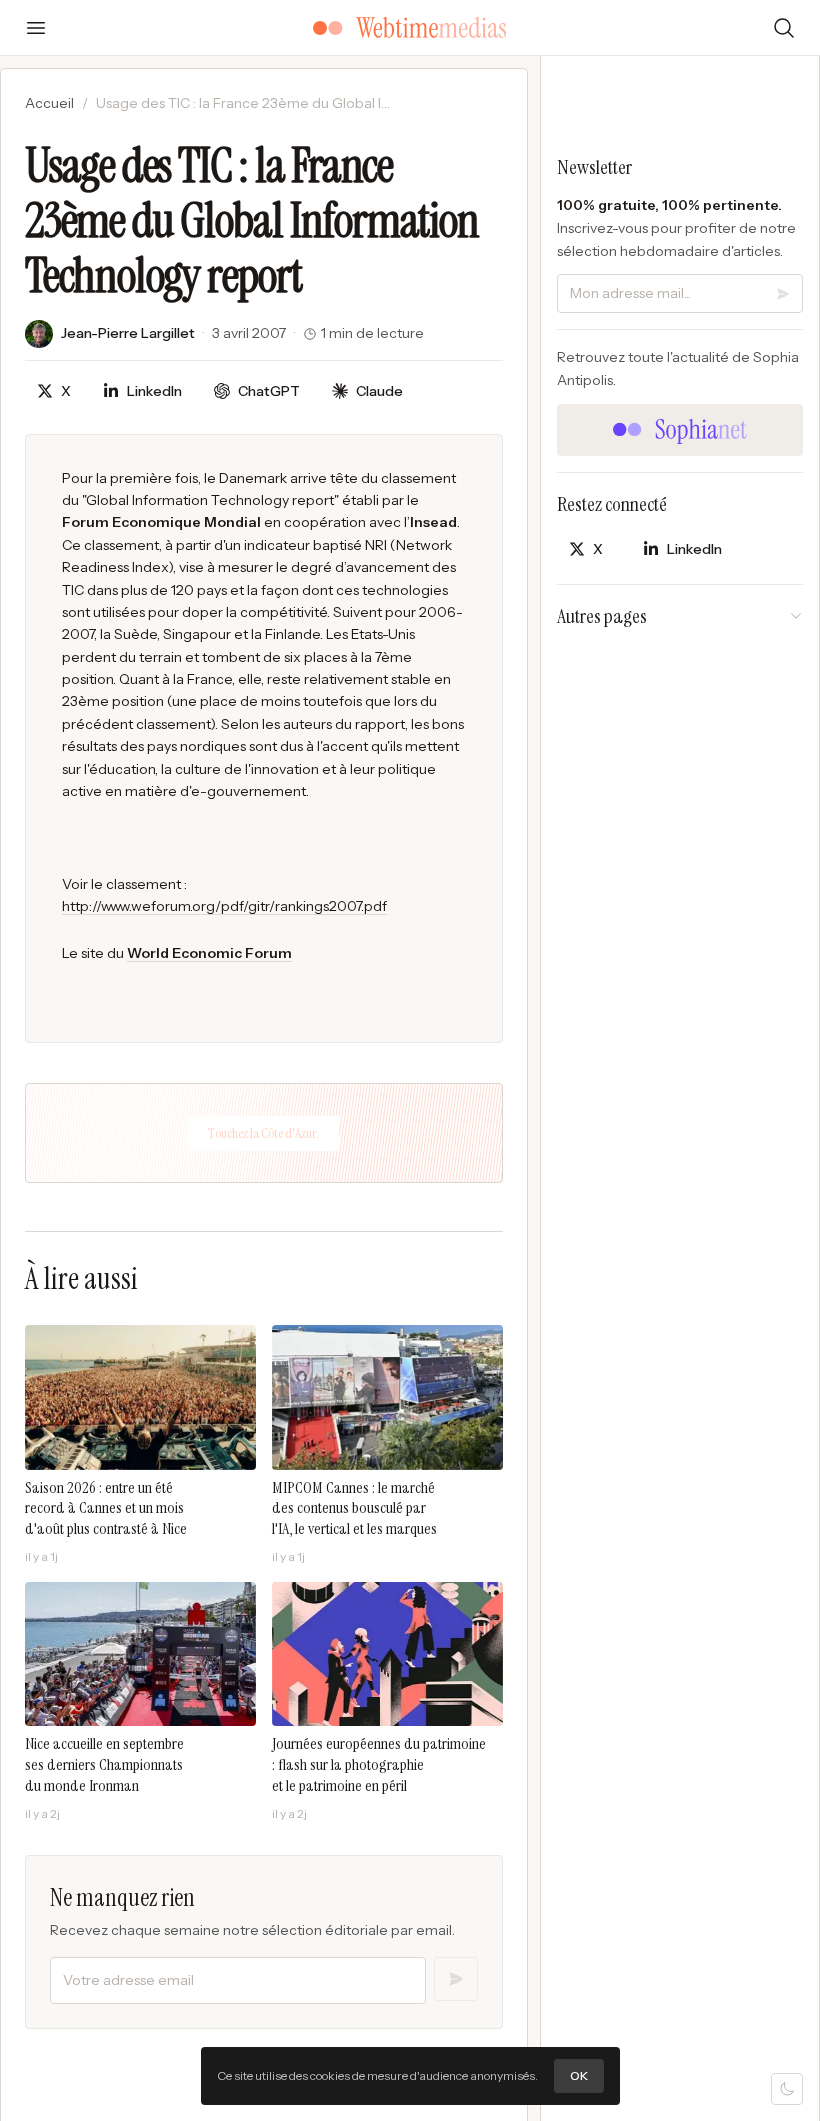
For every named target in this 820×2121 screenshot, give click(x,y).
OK (579, 2075)
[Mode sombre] (787, 2089)
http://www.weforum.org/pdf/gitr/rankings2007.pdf (224, 906)
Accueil (49, 103)
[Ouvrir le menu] (36, 28)
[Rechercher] (784, 28)
